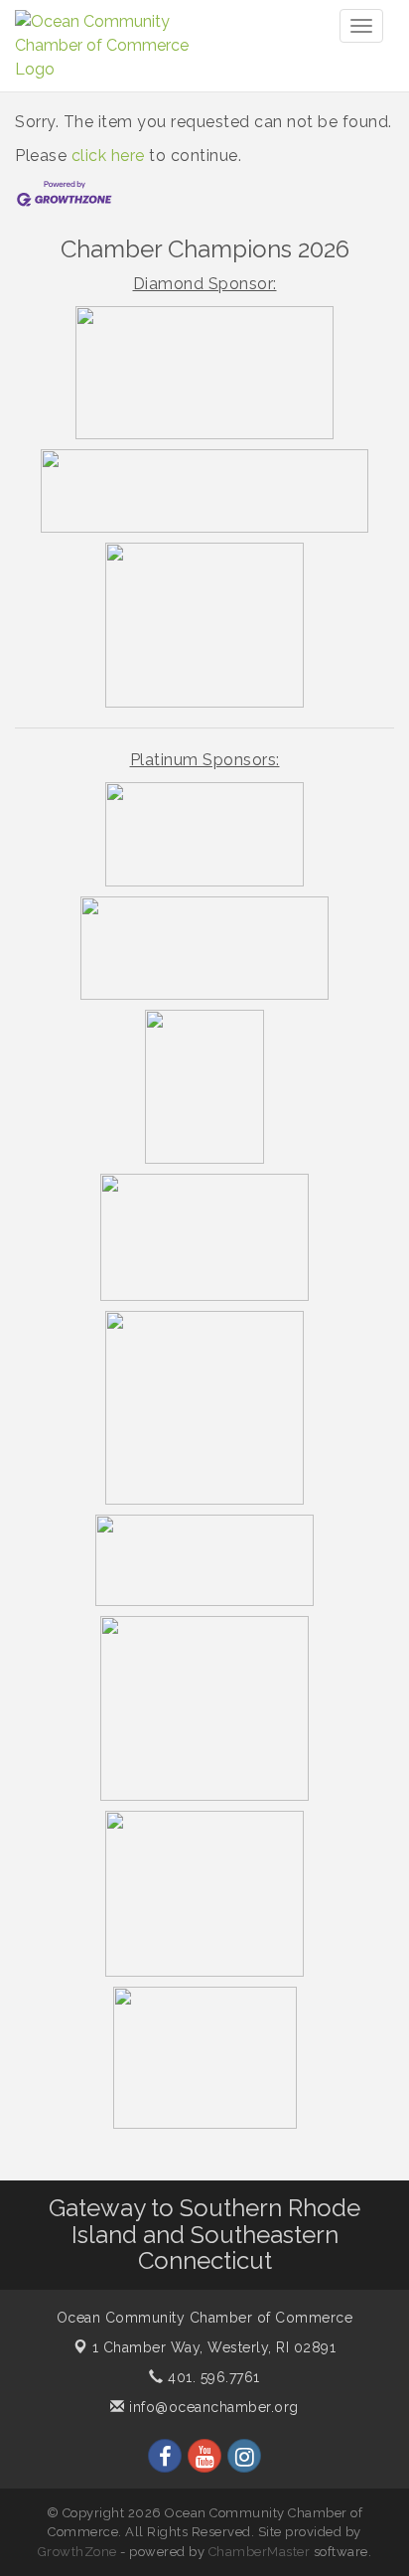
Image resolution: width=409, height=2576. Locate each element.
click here (108, 156)
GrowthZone (77, 2552)
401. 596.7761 (212, 2377)
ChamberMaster (260, 2552)
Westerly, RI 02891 (214, 2347)
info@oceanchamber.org (212, 2407)
